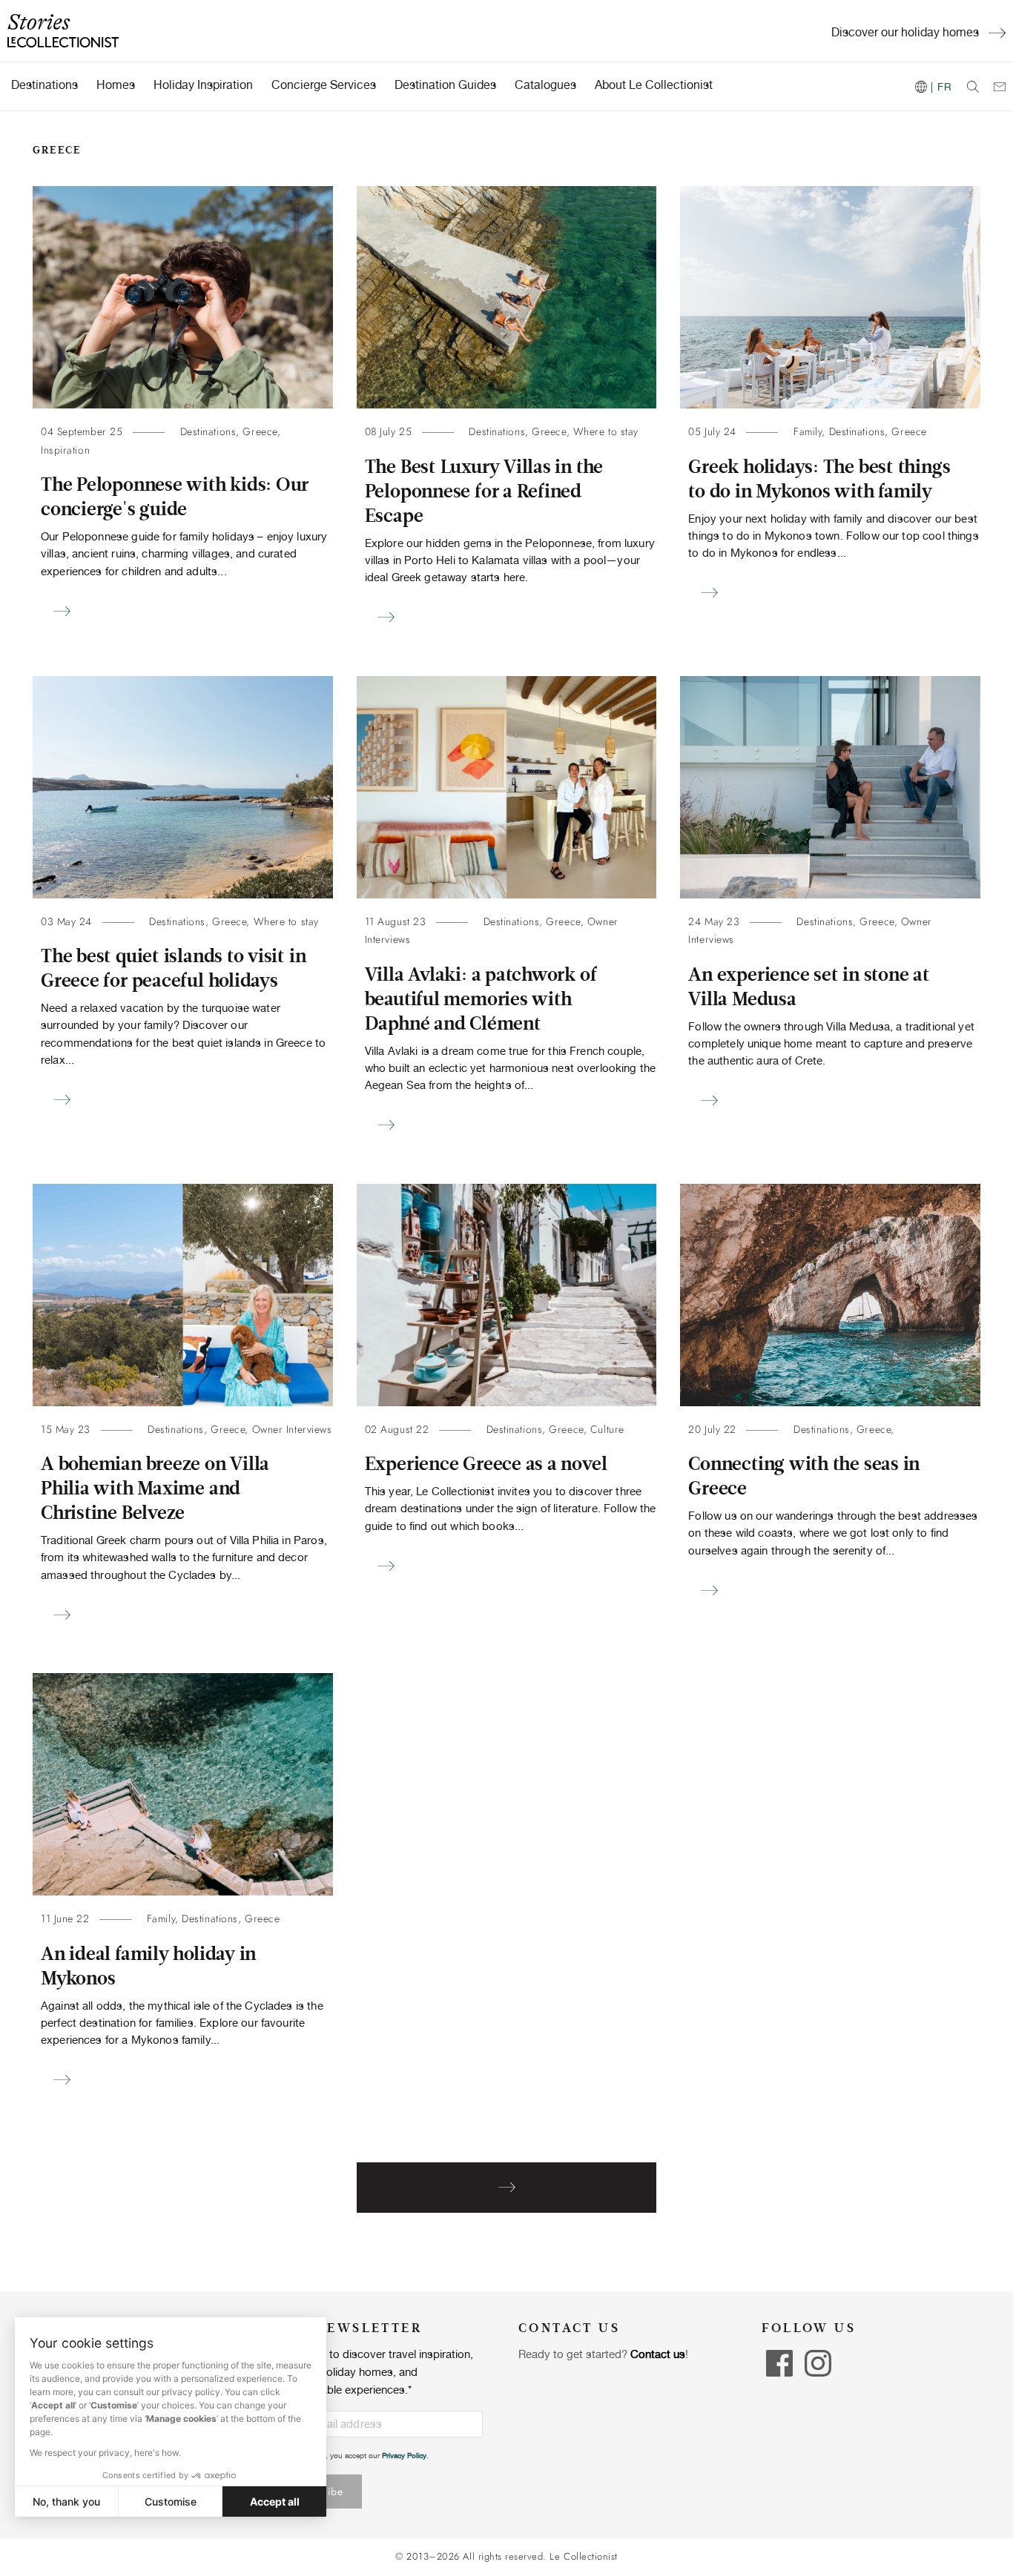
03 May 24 (66, 922)
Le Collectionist (583, 2557)
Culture (607, 1430)
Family (808, 432)
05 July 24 (712, 432)
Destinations (208, 432)
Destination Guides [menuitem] (445, 85)
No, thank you (66, 2501)
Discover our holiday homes (905, 32)
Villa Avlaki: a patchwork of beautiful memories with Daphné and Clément (481, 999)
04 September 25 (82, 432)
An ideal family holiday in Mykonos (148, 1966)
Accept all (275, 2501)
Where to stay (606, 432)
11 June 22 (65, 1919)
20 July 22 (712, 1430)
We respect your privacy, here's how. (105, 2453)
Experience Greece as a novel (486, 1464)
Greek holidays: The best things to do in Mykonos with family (819, 479)
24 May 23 (714, 922)
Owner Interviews (292, 1430)
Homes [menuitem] (116, 85)
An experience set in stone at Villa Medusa (809, 987)
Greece (260, 432)
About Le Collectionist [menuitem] (654, 85)
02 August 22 (397, 1430)
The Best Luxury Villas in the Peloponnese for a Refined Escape (484, 491)
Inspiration (65, 450)
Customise (171, 2501)
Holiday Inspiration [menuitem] (203, 85)
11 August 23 (396, 922)
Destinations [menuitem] (44, 85)
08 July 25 (389, 432)
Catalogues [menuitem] (545, 85)
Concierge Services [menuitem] (324, 85)
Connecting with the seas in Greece (804, 1476)
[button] (22, 2560)
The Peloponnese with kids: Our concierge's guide (175, 497)
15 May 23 (66, 1430)
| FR (940, 87)
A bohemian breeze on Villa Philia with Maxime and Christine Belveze (155, 1489)
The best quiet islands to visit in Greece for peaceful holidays (173, 969)
